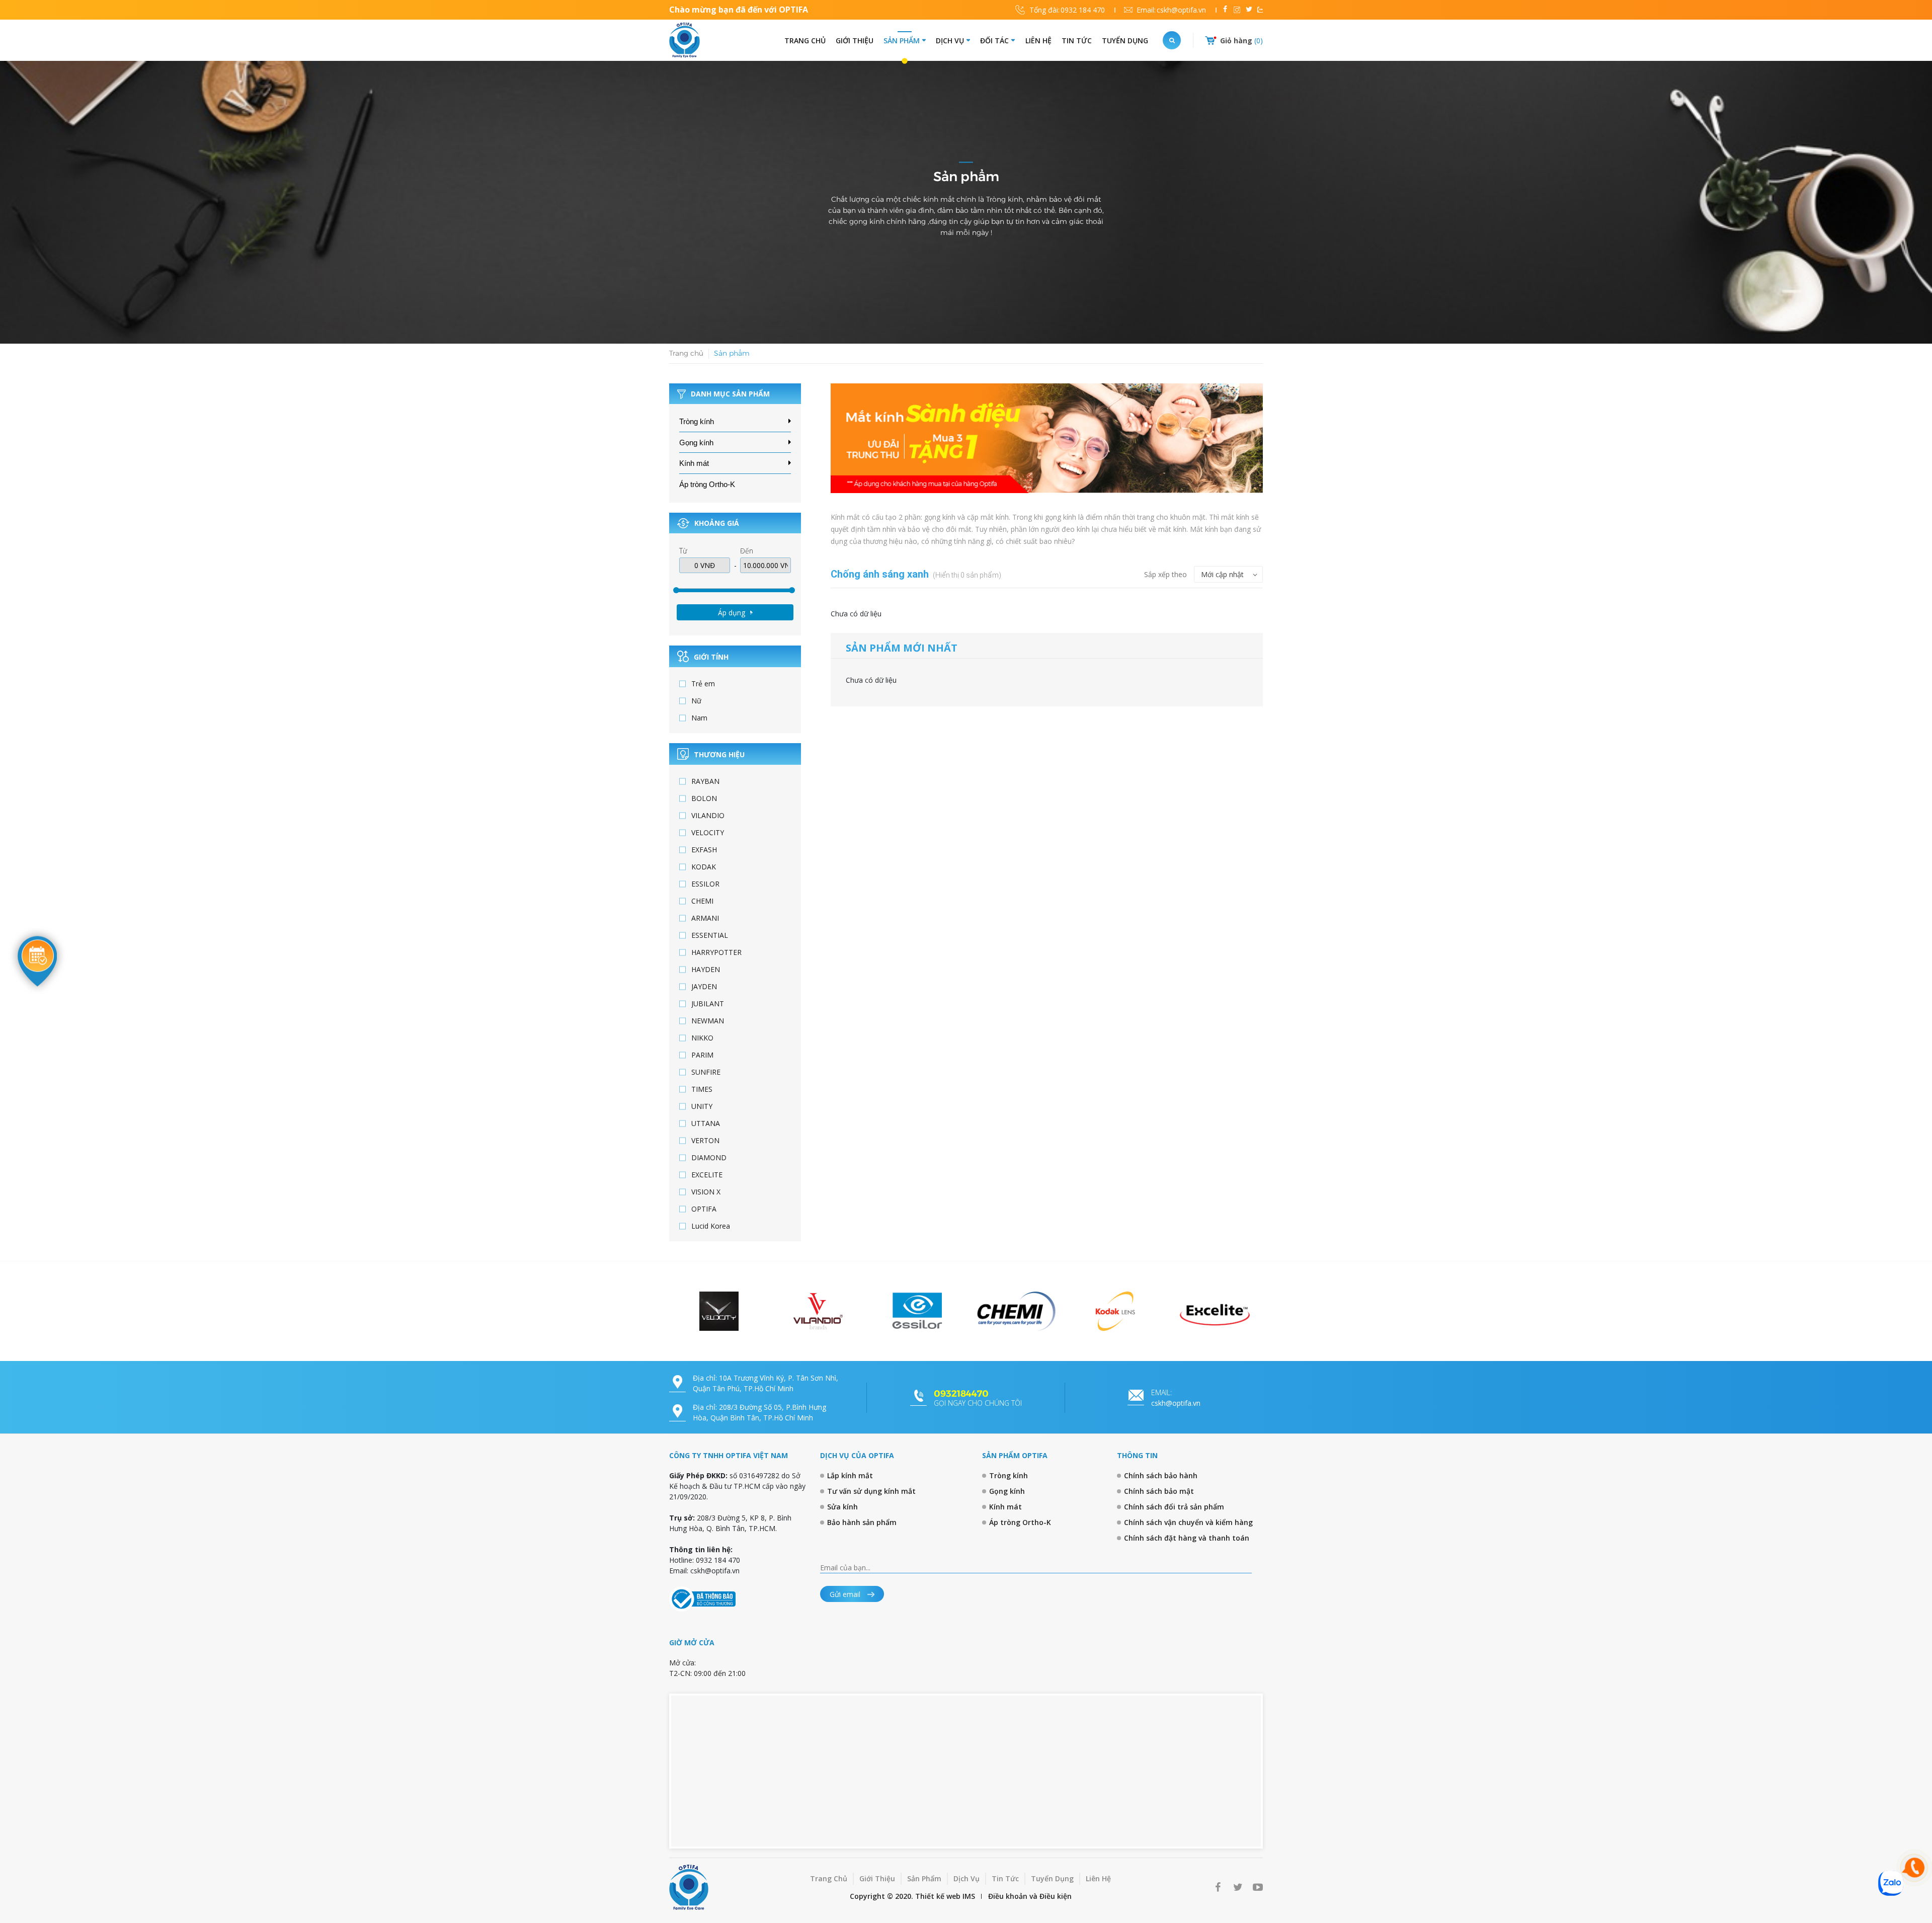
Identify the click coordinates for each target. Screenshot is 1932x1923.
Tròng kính (697, 421)
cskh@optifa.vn (1171, 10)
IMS (969, 1896)
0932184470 (961, 1394)
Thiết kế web (938, 1896)
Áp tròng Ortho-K (707, 484)
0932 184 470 (1067, 10)
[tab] (735, 422)
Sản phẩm (732, 353)
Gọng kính (696, 443)
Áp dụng (732, 613)
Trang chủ (686, 353)
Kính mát (694, 463)
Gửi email (846, 1594)
